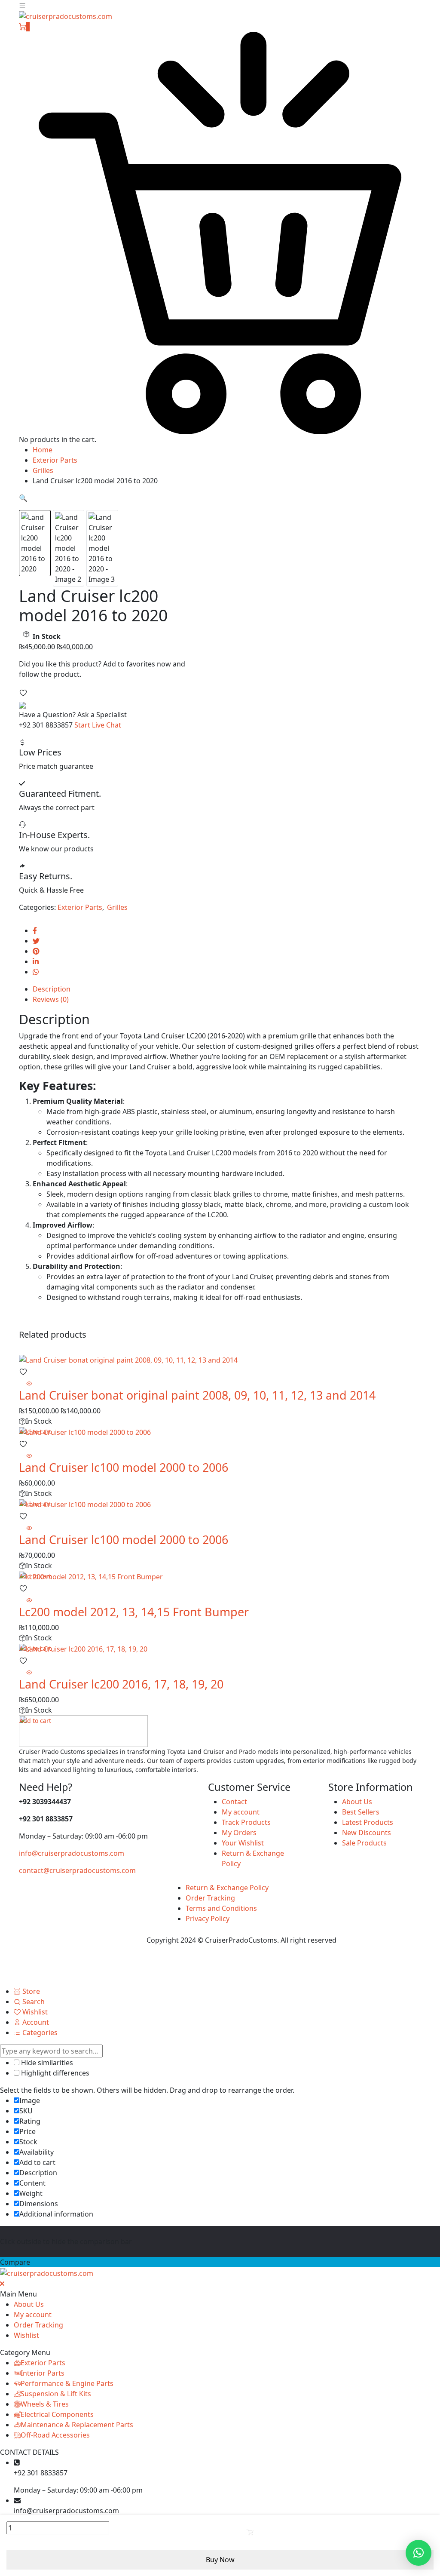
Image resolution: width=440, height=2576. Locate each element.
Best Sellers (361, 1812)
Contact (234, 1802)
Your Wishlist (243, 1843)
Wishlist (26, 2335)
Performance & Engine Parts (67, 2383)
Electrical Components (57, 2414)
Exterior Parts (55, 460)
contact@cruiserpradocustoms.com (77, 1870)
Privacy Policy (208, 1919)
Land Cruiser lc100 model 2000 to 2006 (124, 1467)
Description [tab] (52, 989)
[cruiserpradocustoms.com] (66, 15)
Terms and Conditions (221, 1908)
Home (43, 450)
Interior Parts (43, 2373)
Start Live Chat (98, 725)
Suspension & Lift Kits (56, 2394)
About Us (357, 1802)
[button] (23, 498)
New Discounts (367, 1833)
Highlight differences (54, 2073)
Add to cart (275, 2531)
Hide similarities (46, 2063)
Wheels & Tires (45, 2404)
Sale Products (364, 1843)
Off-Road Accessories (55, 2435)
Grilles (43, 470)
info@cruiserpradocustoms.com (72, 1853)
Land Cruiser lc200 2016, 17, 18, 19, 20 (121, 1684)
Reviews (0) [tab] (51, 999)
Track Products (246, 1822)
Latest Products (368, 1822)
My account (241, 1812)
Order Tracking (210, 1898)
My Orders (239, 1833)
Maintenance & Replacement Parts (77, 2425)
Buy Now (220, 2560)
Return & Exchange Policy (227, 1888)
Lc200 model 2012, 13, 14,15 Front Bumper (134, 1612)
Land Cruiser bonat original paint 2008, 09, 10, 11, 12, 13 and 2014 (197, 1395)
